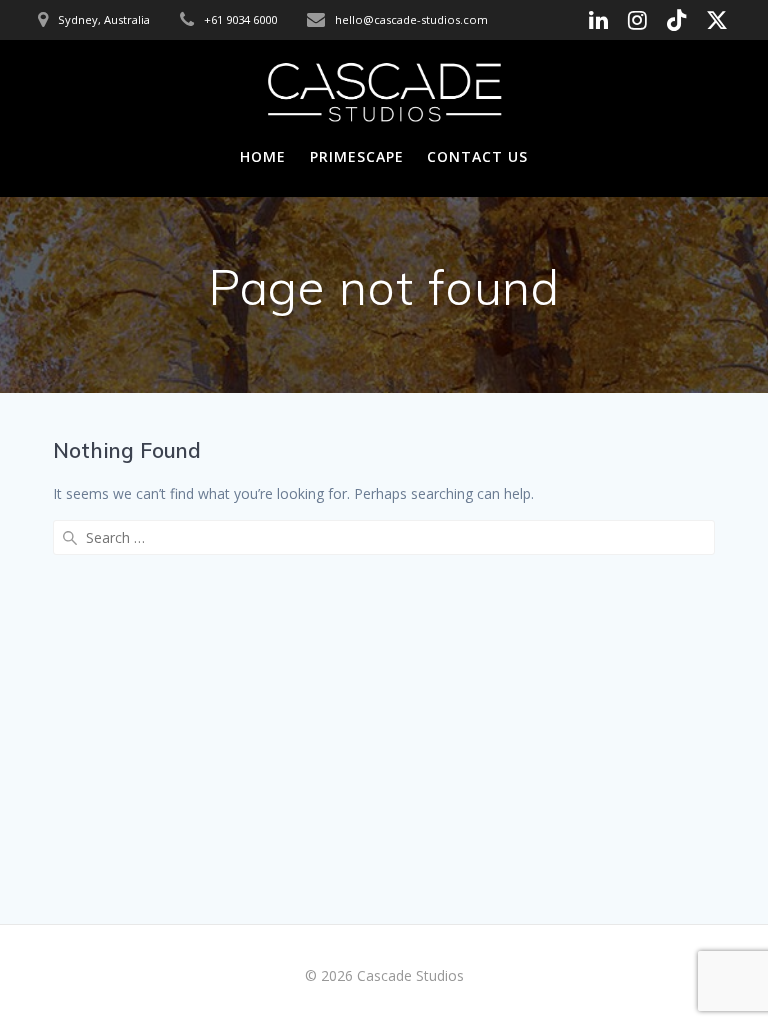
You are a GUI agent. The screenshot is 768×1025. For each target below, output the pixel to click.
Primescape (357, 156)
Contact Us (477, 156)
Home (263, 156)
